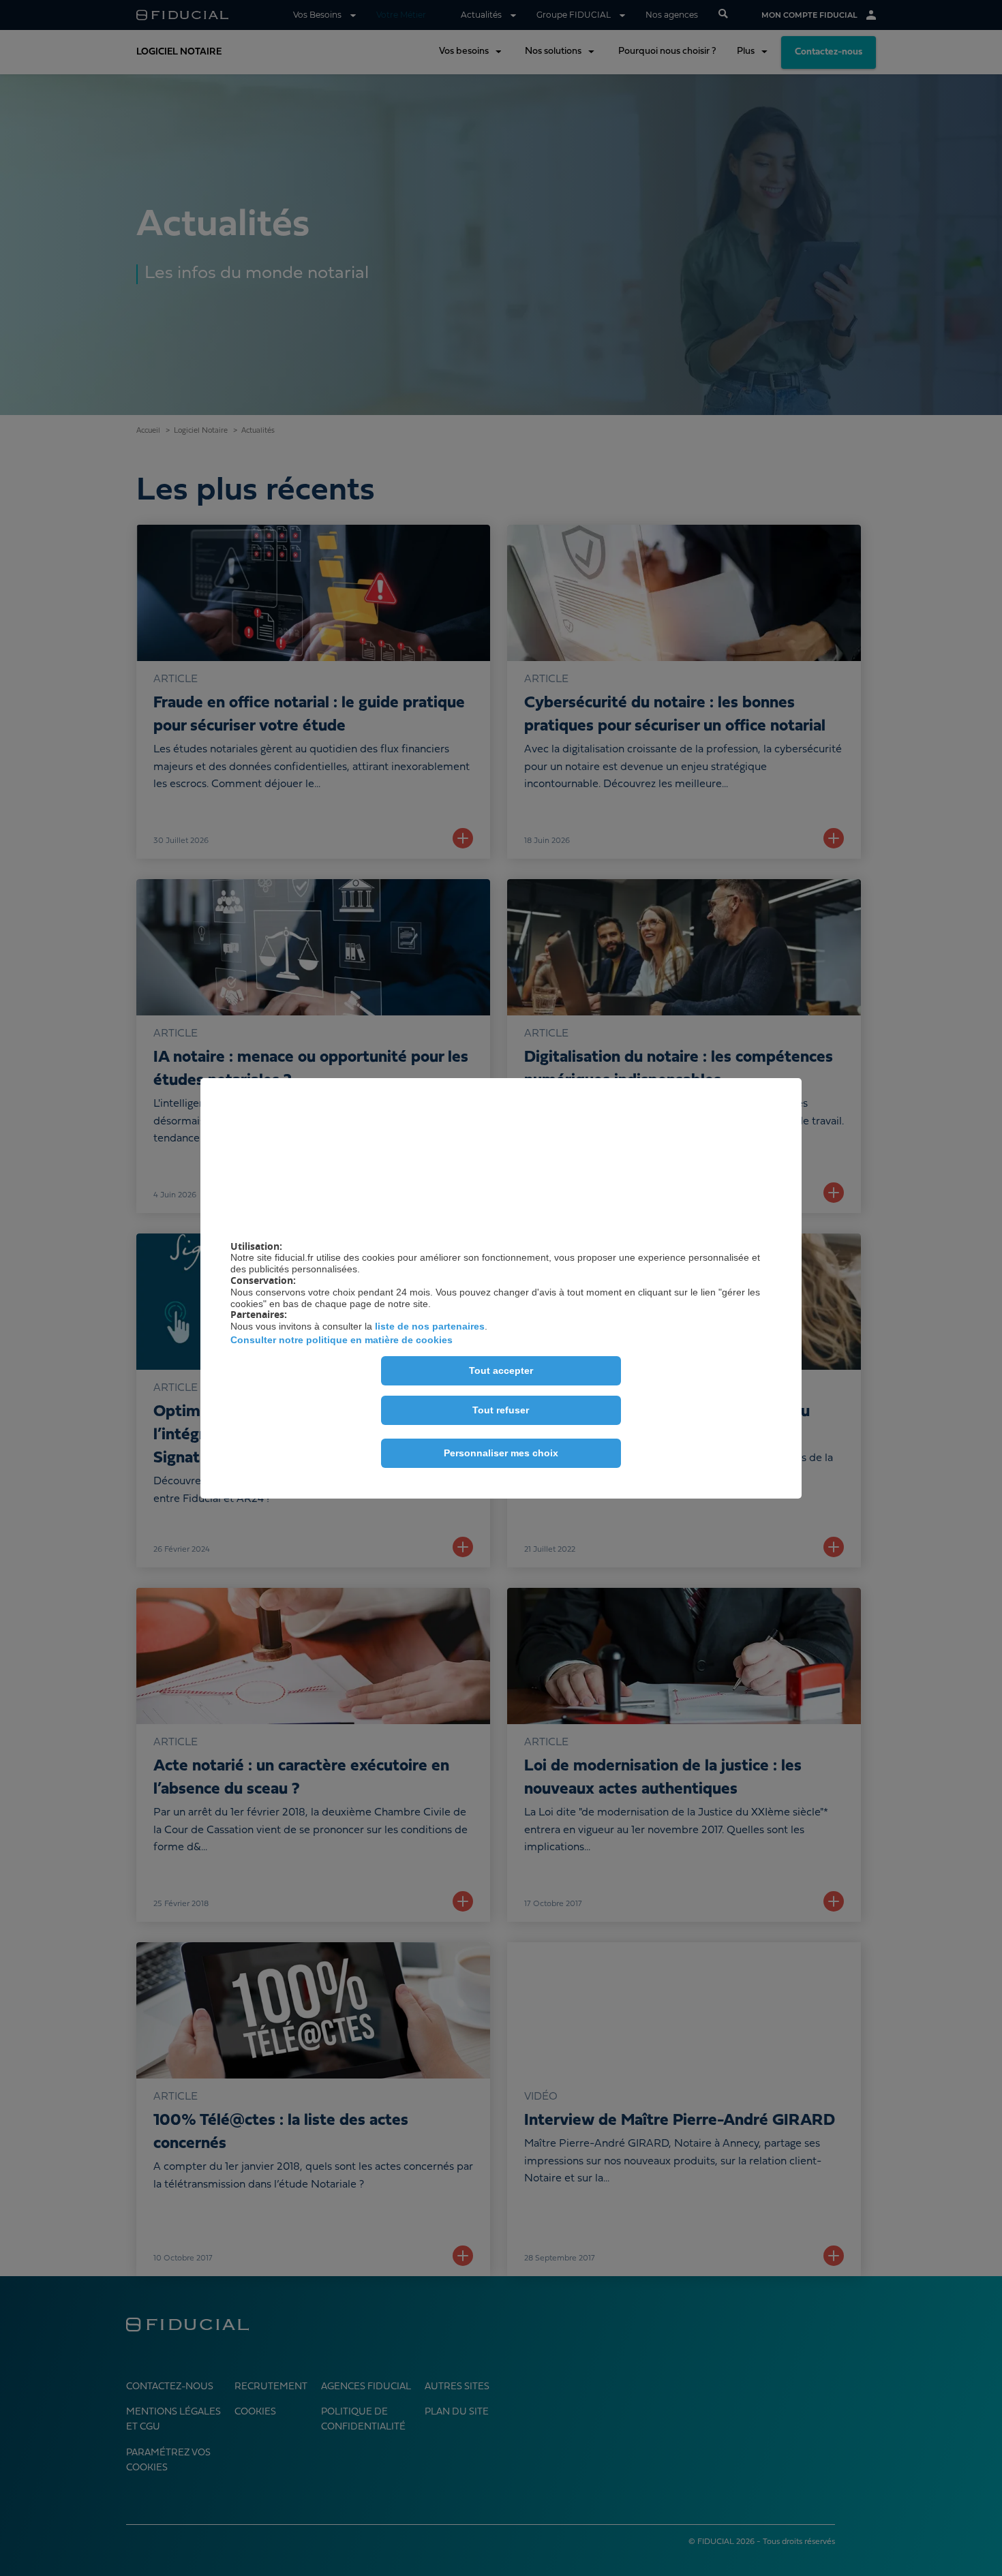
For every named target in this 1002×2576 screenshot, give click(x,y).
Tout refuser (501, 1410)
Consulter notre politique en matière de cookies (341, 1340)
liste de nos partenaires (430, 1326)
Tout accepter (501, 1370)
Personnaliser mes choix (501, 1453)
